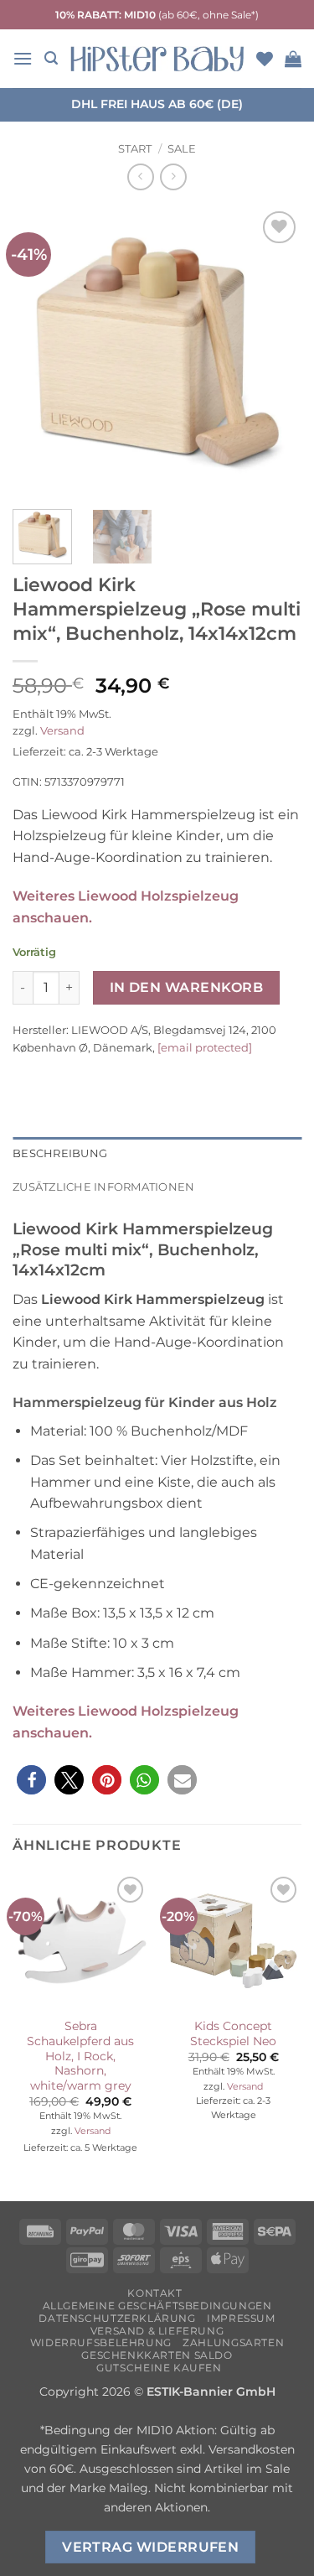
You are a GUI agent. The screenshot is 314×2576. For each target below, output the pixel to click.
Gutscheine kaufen (159, 2368)
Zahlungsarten (233, 2342)
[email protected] (205, 1047)
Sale (182, 149)
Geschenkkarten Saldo (157, 2355)
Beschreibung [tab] (60, 1153)
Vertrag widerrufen (150, 2547)
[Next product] (140, 177)
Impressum (241, 2318)
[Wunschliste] (265, 59)
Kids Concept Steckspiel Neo (233, 2033)
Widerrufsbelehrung (101, 2342)
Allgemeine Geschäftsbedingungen (157, 2306)
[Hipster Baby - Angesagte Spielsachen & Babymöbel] (157, 59)
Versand (62, 731)
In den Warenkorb (186, 987)
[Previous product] (173, 177)
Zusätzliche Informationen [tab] (103, 1187)
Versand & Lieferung (157, 2331)
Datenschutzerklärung (117, 2318)
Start (135, 149)
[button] (23, 58)
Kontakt (154, 2293)
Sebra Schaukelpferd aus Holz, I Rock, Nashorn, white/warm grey (80, 2056)
